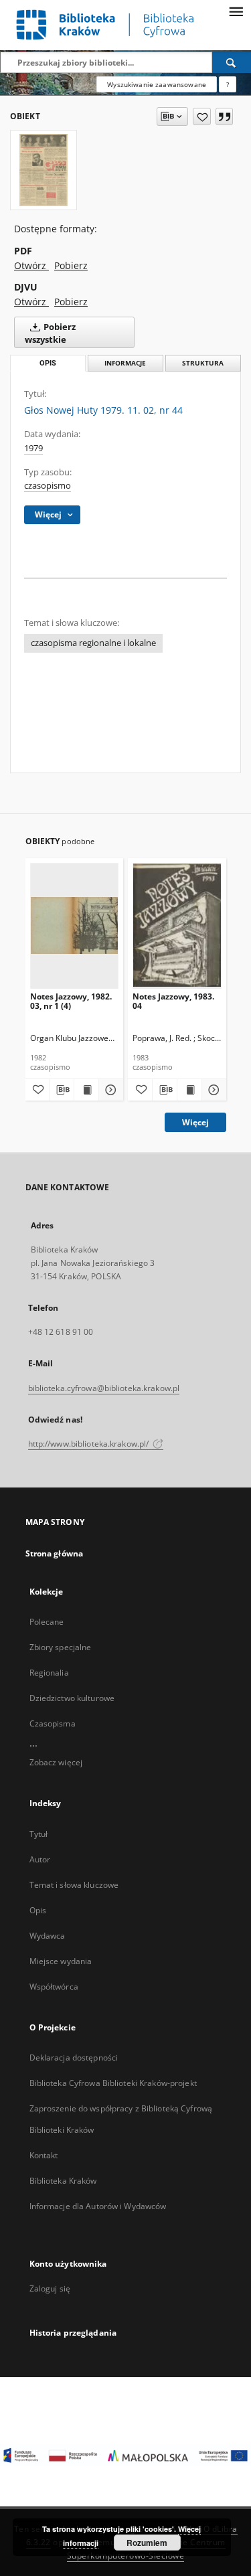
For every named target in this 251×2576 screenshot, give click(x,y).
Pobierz (71, 265)
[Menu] (236, 11)
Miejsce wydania (61, 1961)
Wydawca (48, 1936)
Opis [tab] (48, 363)
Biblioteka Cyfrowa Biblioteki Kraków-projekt (113, 2083)
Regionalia (49, 1673)
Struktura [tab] (203, 363)
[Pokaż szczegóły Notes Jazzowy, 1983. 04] (212, 1090)
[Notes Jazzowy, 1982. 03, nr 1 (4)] (75, 925)
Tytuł (39, 1834)
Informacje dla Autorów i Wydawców (98, 2206)
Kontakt (44, 2155)
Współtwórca (54, 1987)
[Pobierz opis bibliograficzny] (62, 1090)
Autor (40, 1859)
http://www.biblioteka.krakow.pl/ (90, 1444)
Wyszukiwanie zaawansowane (157, 84)
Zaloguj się (50, 2288)
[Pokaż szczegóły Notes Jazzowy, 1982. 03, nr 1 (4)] (109, 1090)
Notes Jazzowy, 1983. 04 (173, 1001)
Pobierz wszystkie (50, 333)
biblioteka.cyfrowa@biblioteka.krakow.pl (104, 1388)
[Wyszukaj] (232, 62)
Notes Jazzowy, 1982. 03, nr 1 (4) (71, 1001)
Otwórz (31, 265)
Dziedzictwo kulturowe (72, 1698)
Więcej (195, 1122)
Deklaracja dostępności (74, 2058)
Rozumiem (147, 2543)
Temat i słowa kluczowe (74, 1885)
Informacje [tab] (125, 363)
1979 (33, 448)
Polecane (47, 1622)
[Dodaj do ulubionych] (202, 116)
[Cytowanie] (224, 116)
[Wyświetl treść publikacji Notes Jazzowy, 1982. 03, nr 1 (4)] (86, 1090)
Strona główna (55, 1553)
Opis (38, 1910)
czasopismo (48, 486)
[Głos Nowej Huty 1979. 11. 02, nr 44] (44, 170)
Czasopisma (53, 1723)
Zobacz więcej (56, 1762)
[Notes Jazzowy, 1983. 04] (177, 925)
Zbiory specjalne (61, 1647)
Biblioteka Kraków (63, 2181)
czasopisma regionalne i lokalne (93, 643)
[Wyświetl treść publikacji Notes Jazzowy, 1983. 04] (189, 1090)
